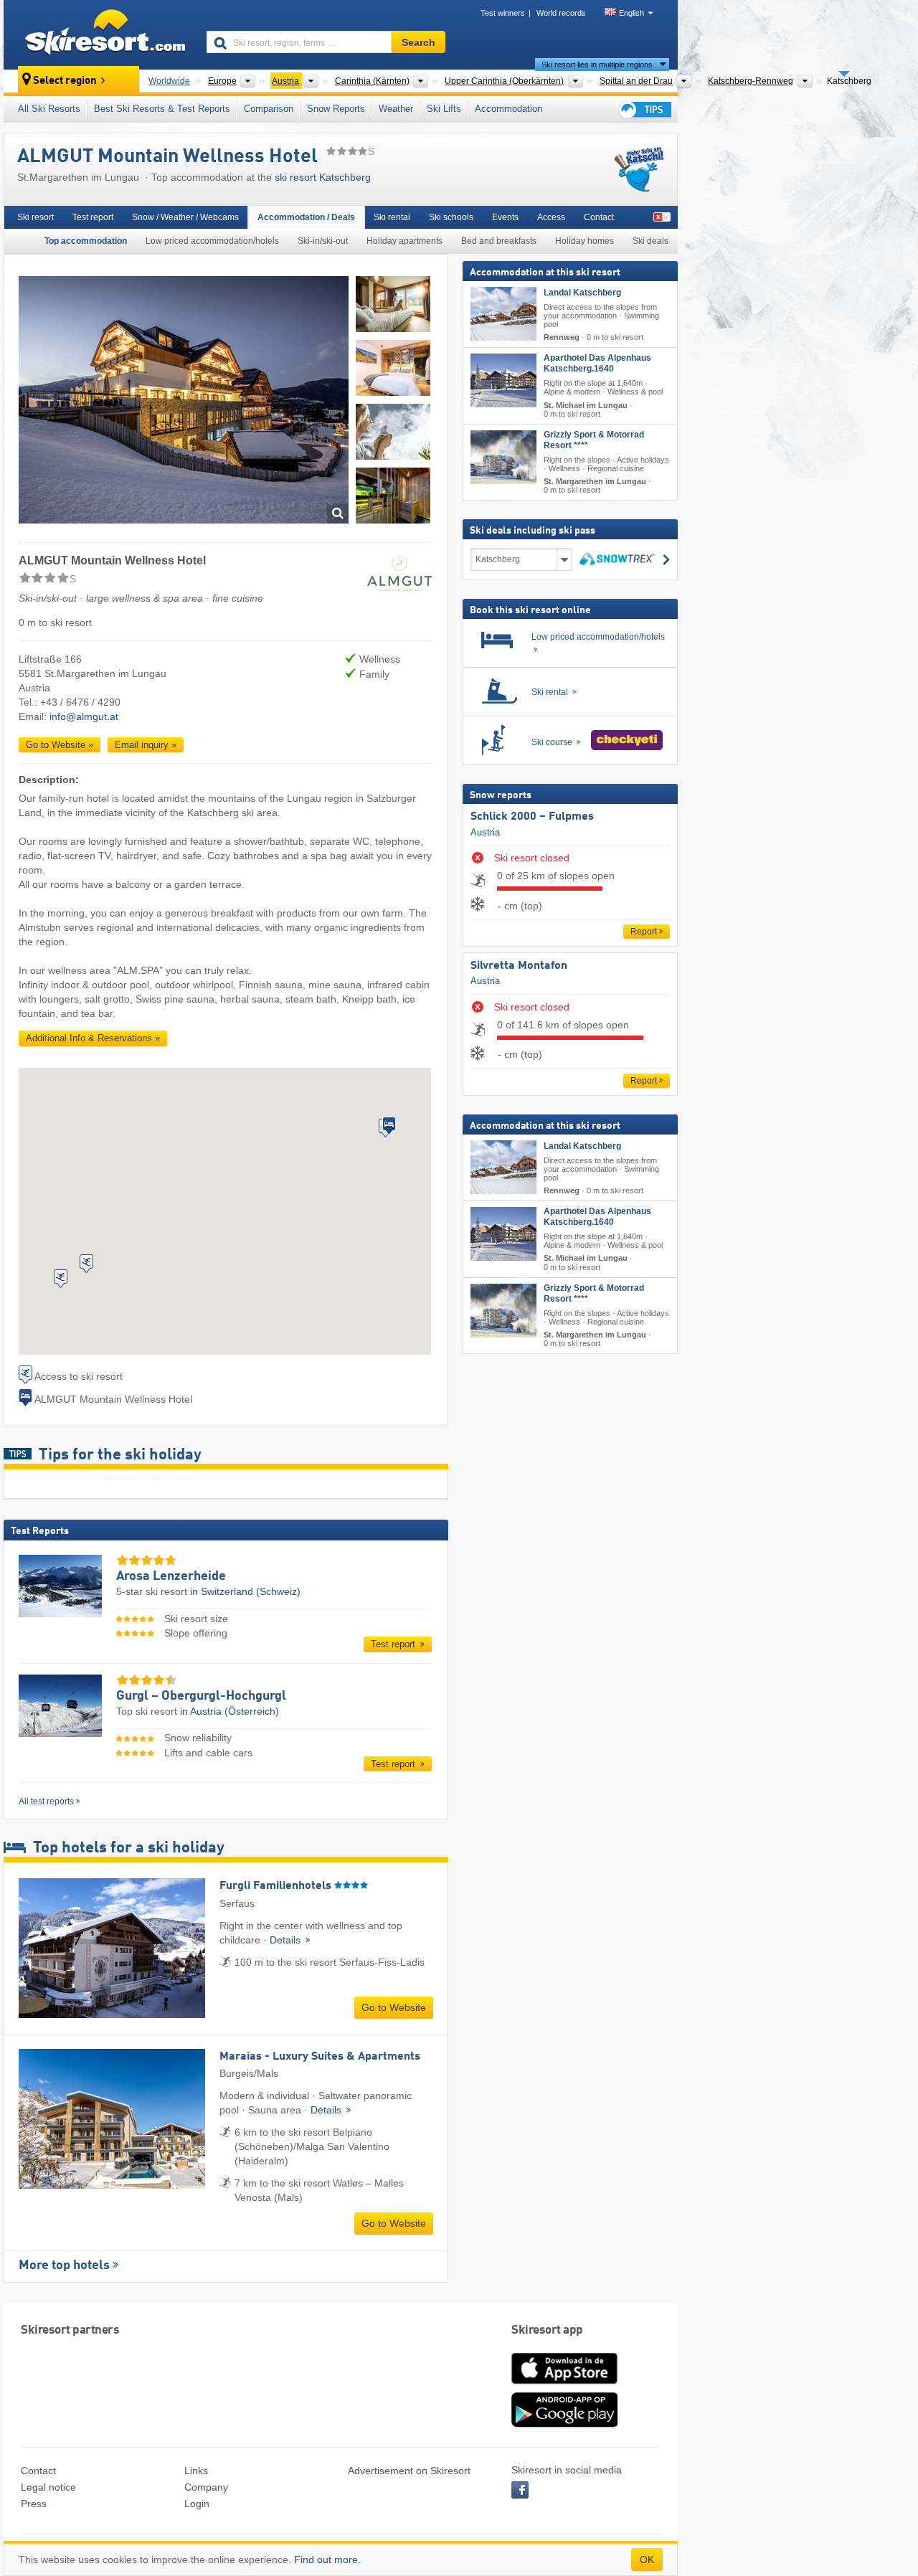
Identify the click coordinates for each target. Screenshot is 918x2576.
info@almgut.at (84, 716)
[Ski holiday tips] (644, 109)
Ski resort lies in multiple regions (597, 65)
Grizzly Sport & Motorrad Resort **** (594, 440)
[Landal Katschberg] (503, 314)
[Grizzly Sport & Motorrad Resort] (503, 457)
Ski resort (36, 217)
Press (34, 2504)
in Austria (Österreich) (229, 1711)
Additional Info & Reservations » (93, 1038)
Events (505, 217)
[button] (389, 1126)
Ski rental (392, 217)
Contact (599, 217)
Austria (485, 832)
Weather (396, 109)
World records (561, 13)
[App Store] (564, 2385)
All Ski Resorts (49, 109)
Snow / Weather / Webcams (185, 217)
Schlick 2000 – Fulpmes (532, 817)
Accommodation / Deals (306, 217)
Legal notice (48, 2487)
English (631, 13)
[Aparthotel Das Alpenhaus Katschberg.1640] (503, 380)
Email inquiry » (146, 745)
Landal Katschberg (582, 293)
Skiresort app (547, 2330)
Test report (93, 217)
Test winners (503, 13)
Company (206, 2487)
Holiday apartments (404, 241)
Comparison (269, 109)
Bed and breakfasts (499, 241)
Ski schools (451, 217)
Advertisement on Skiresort (409, 2471)
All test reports (46, 1801)
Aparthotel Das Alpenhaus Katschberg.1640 (597, 363)
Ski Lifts (444, 109)
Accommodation (508, 109)
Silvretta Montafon (519, 966)
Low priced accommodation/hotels (212, 241)
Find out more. (327, 2560)
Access (551, 217)
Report (644, 932)
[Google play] (564, 2425)
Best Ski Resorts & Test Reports (162, 109)
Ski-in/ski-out (323, 241)
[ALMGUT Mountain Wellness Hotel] (184, 402)
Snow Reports (336, 109)
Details (287, 1940)
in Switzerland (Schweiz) (245, 1591)
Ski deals (650, 241)
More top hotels (64, 2265)
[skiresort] (99, 34)
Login (197, 2504)
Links (196, 2471)
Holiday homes (585, 241)
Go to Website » (60, 745)
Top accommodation (86, 241)
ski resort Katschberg (323, 177)
